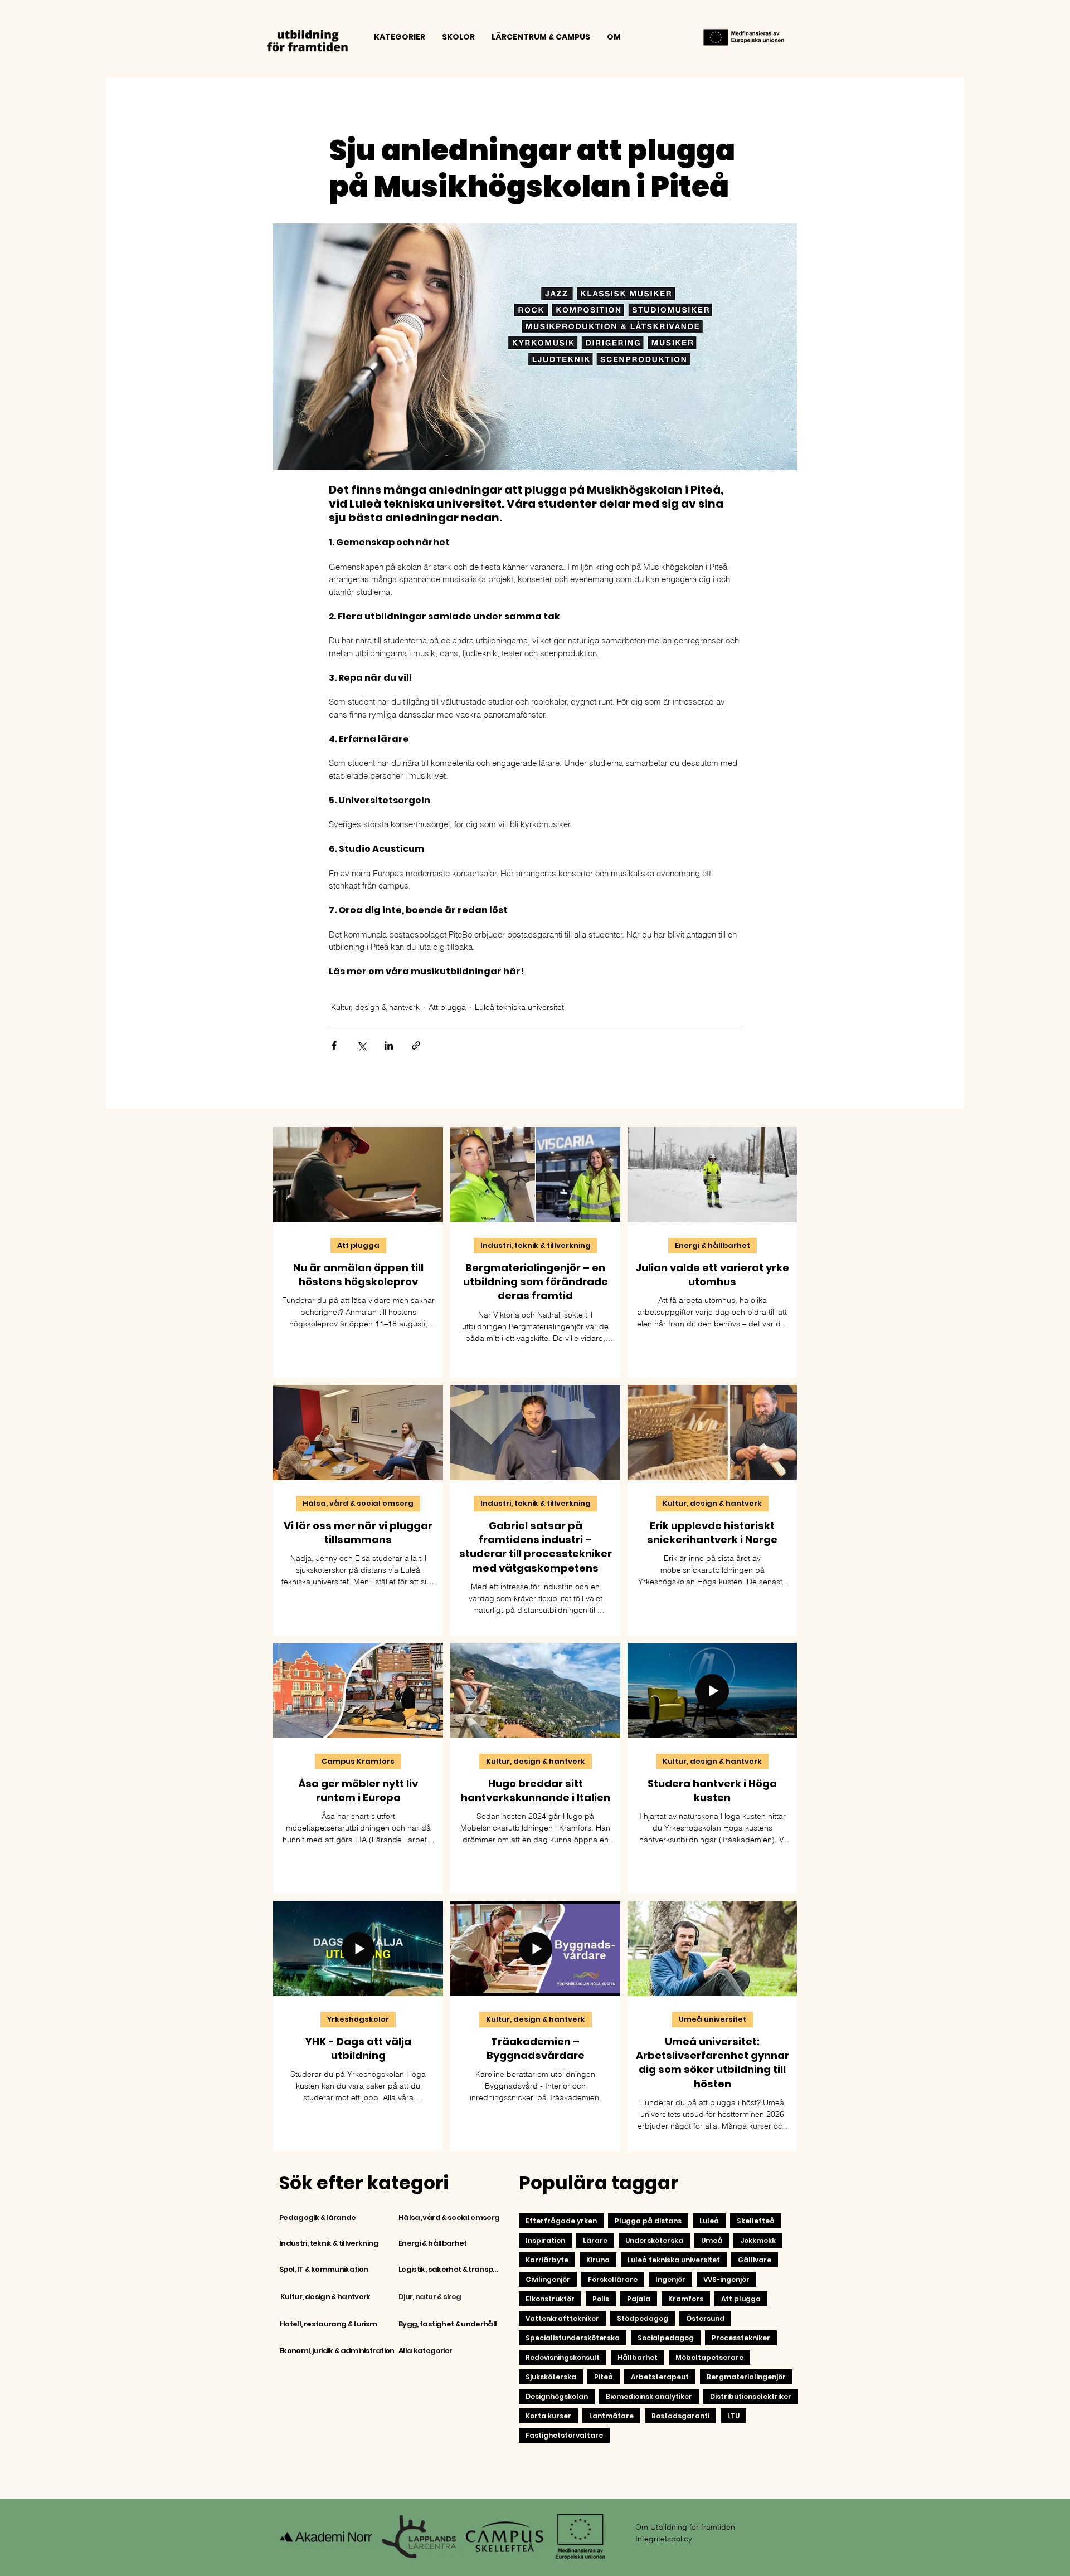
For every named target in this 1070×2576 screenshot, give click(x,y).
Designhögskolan (557, 2396)
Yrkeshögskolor (358, 2019)
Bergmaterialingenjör (746, 2377)
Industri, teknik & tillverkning (536, 1245)
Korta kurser (548, 2416)
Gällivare (755, 2260)
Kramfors (686, 2299)
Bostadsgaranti (680, 2416)
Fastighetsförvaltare (564, 2435)
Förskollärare (613, 2279)
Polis (601, 2299)
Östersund (705, 2318)
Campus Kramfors (358, 1761)
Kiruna (598, 2260)
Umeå (712, 2240)
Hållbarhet (638, 2357)
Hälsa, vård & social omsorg (358, 1503)
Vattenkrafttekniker (562, 2318)
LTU (733, 2416)
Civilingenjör (548, 2279)
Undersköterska (654, 2240)
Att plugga (447, 1007)
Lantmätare (611, 2416)
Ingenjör (670, 2279)
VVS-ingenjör (726, 2279)
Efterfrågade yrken (561, 2221)
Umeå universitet (712, 2019)
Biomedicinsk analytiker (649, 2396)
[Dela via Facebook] (334, 1045)
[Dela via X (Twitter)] (361, 1045)
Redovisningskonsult (563, 2357)
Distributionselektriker (751, 2396)
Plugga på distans (648, 2221)
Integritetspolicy (664, 2539)
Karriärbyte (547, 2260)
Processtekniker (741, 2338)
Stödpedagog (643, 2318)
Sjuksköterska (551, 2377)
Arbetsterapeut (660, 2377)
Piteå (604, 2377)
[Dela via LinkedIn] (389, 1045)
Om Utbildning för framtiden (685, 2527)
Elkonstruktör (550, 2299)
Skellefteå (756, 2221)
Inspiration (545, 2240)
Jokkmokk (758, 2240)
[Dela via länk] (416, 1045)
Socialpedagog (666, 2338)
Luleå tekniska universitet (519, 1007)
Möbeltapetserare (709, 2357)
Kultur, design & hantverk (375, 1007)
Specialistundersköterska (573, 2338)
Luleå (709, 2221)
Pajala (639, 2299)
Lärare (595, 2240)
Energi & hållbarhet (712, 1245)
